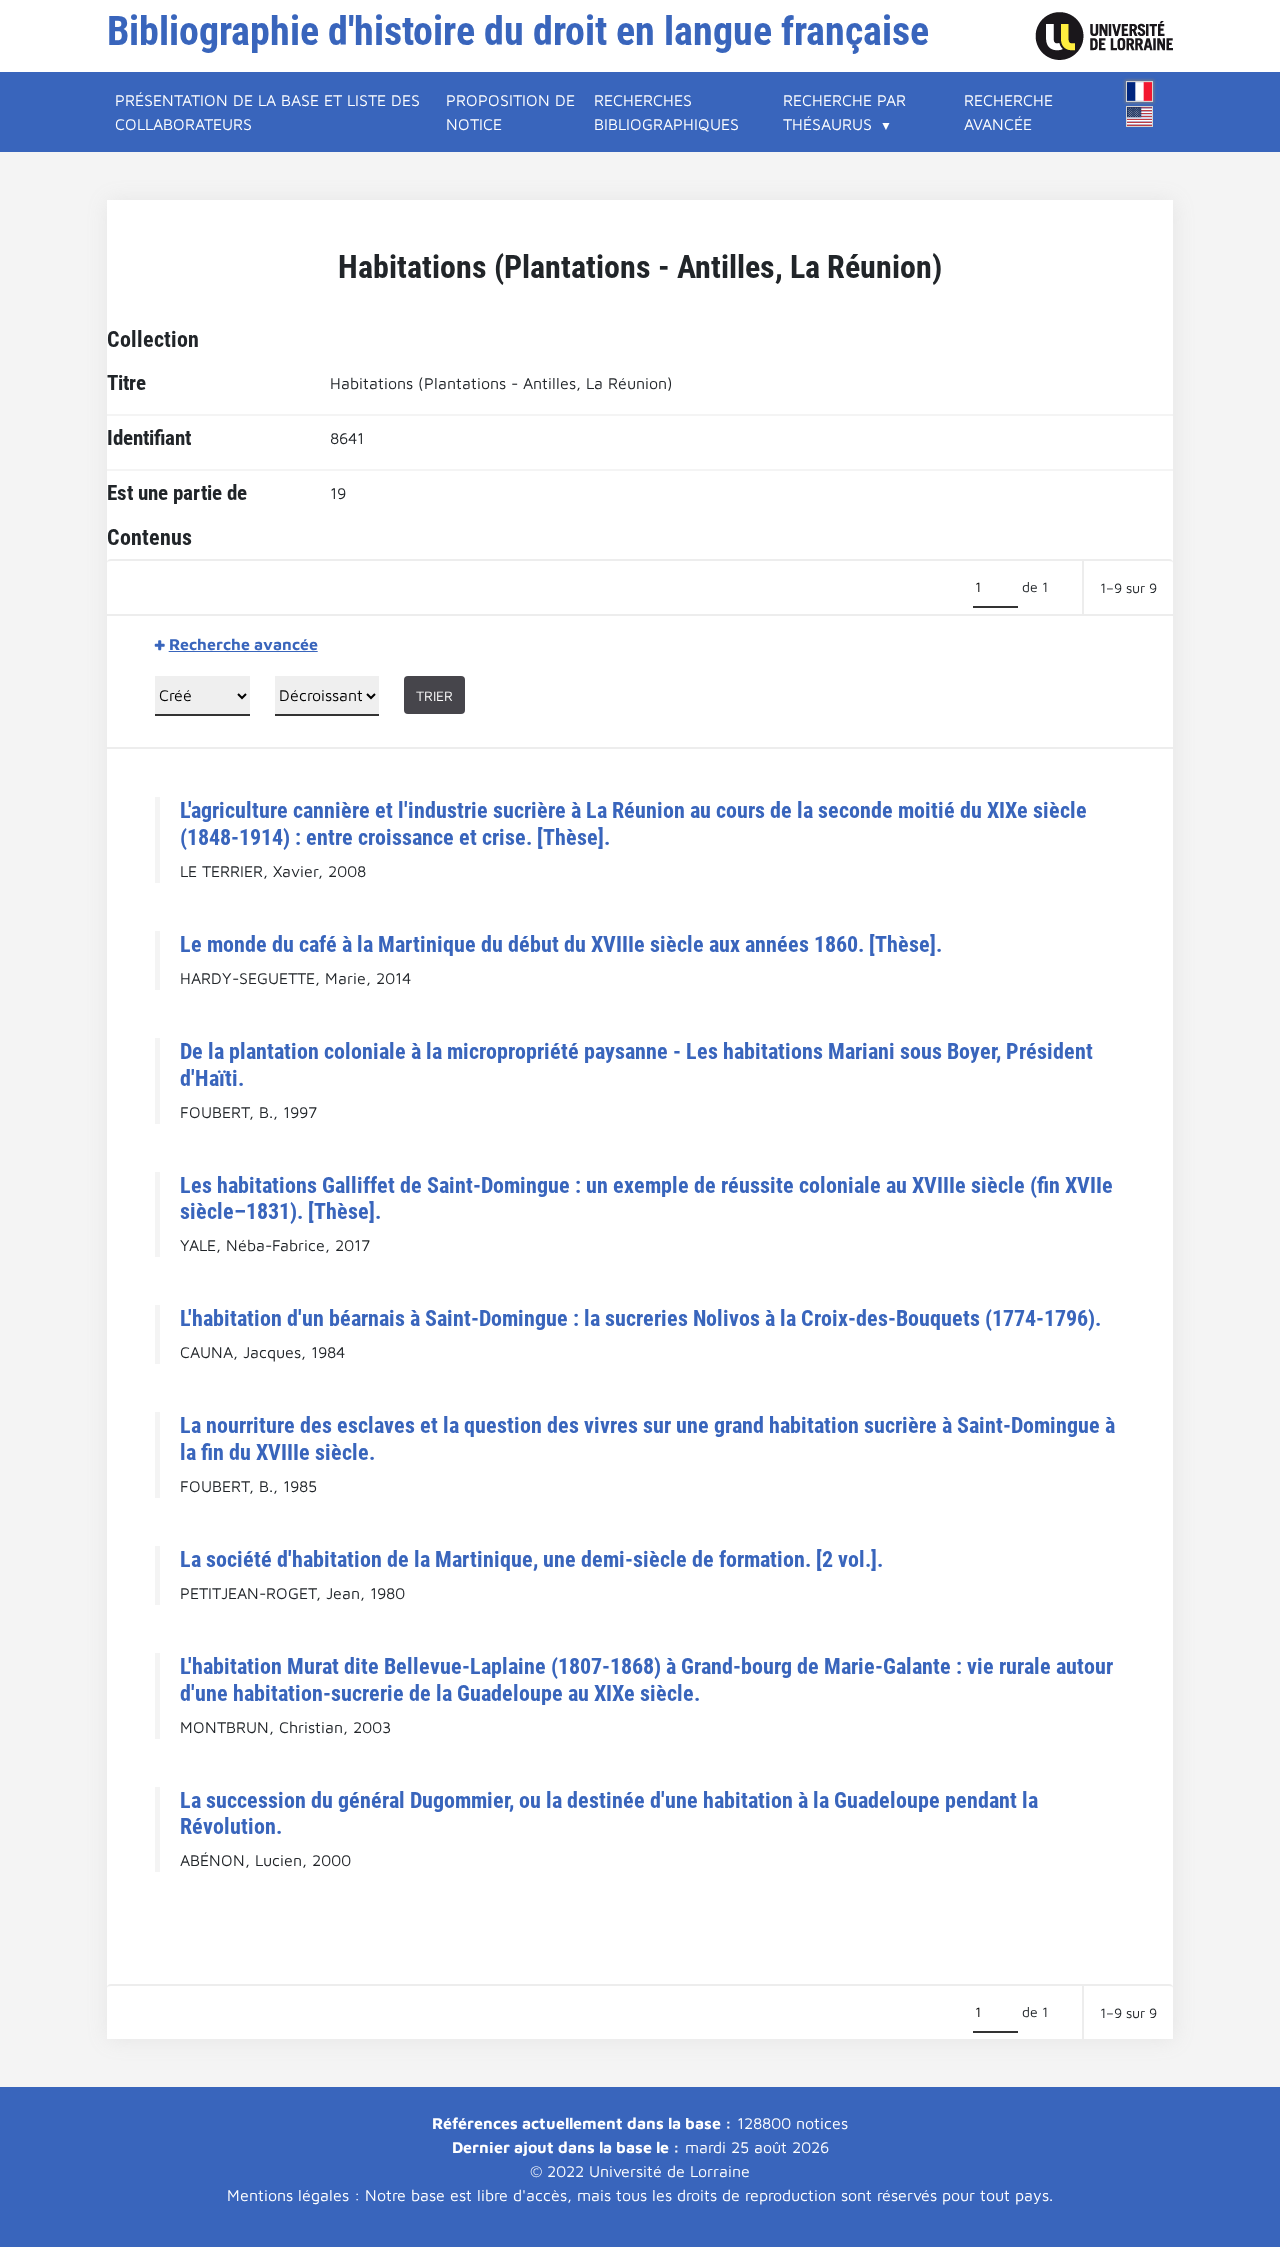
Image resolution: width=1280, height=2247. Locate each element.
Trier (434, 695)
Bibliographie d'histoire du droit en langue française (518, 31)
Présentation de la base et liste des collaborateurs (267, 112)
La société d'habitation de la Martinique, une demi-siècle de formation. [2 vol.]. (531, 1559)
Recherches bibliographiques (666, 112)
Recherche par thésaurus (844, 112)
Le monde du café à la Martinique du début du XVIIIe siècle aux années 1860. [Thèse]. (561, 944)
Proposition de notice (510, 112)
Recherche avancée (1008, 112)
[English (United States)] (1140, 116)
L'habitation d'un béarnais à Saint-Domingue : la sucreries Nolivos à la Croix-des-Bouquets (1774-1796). (640, 1318)
